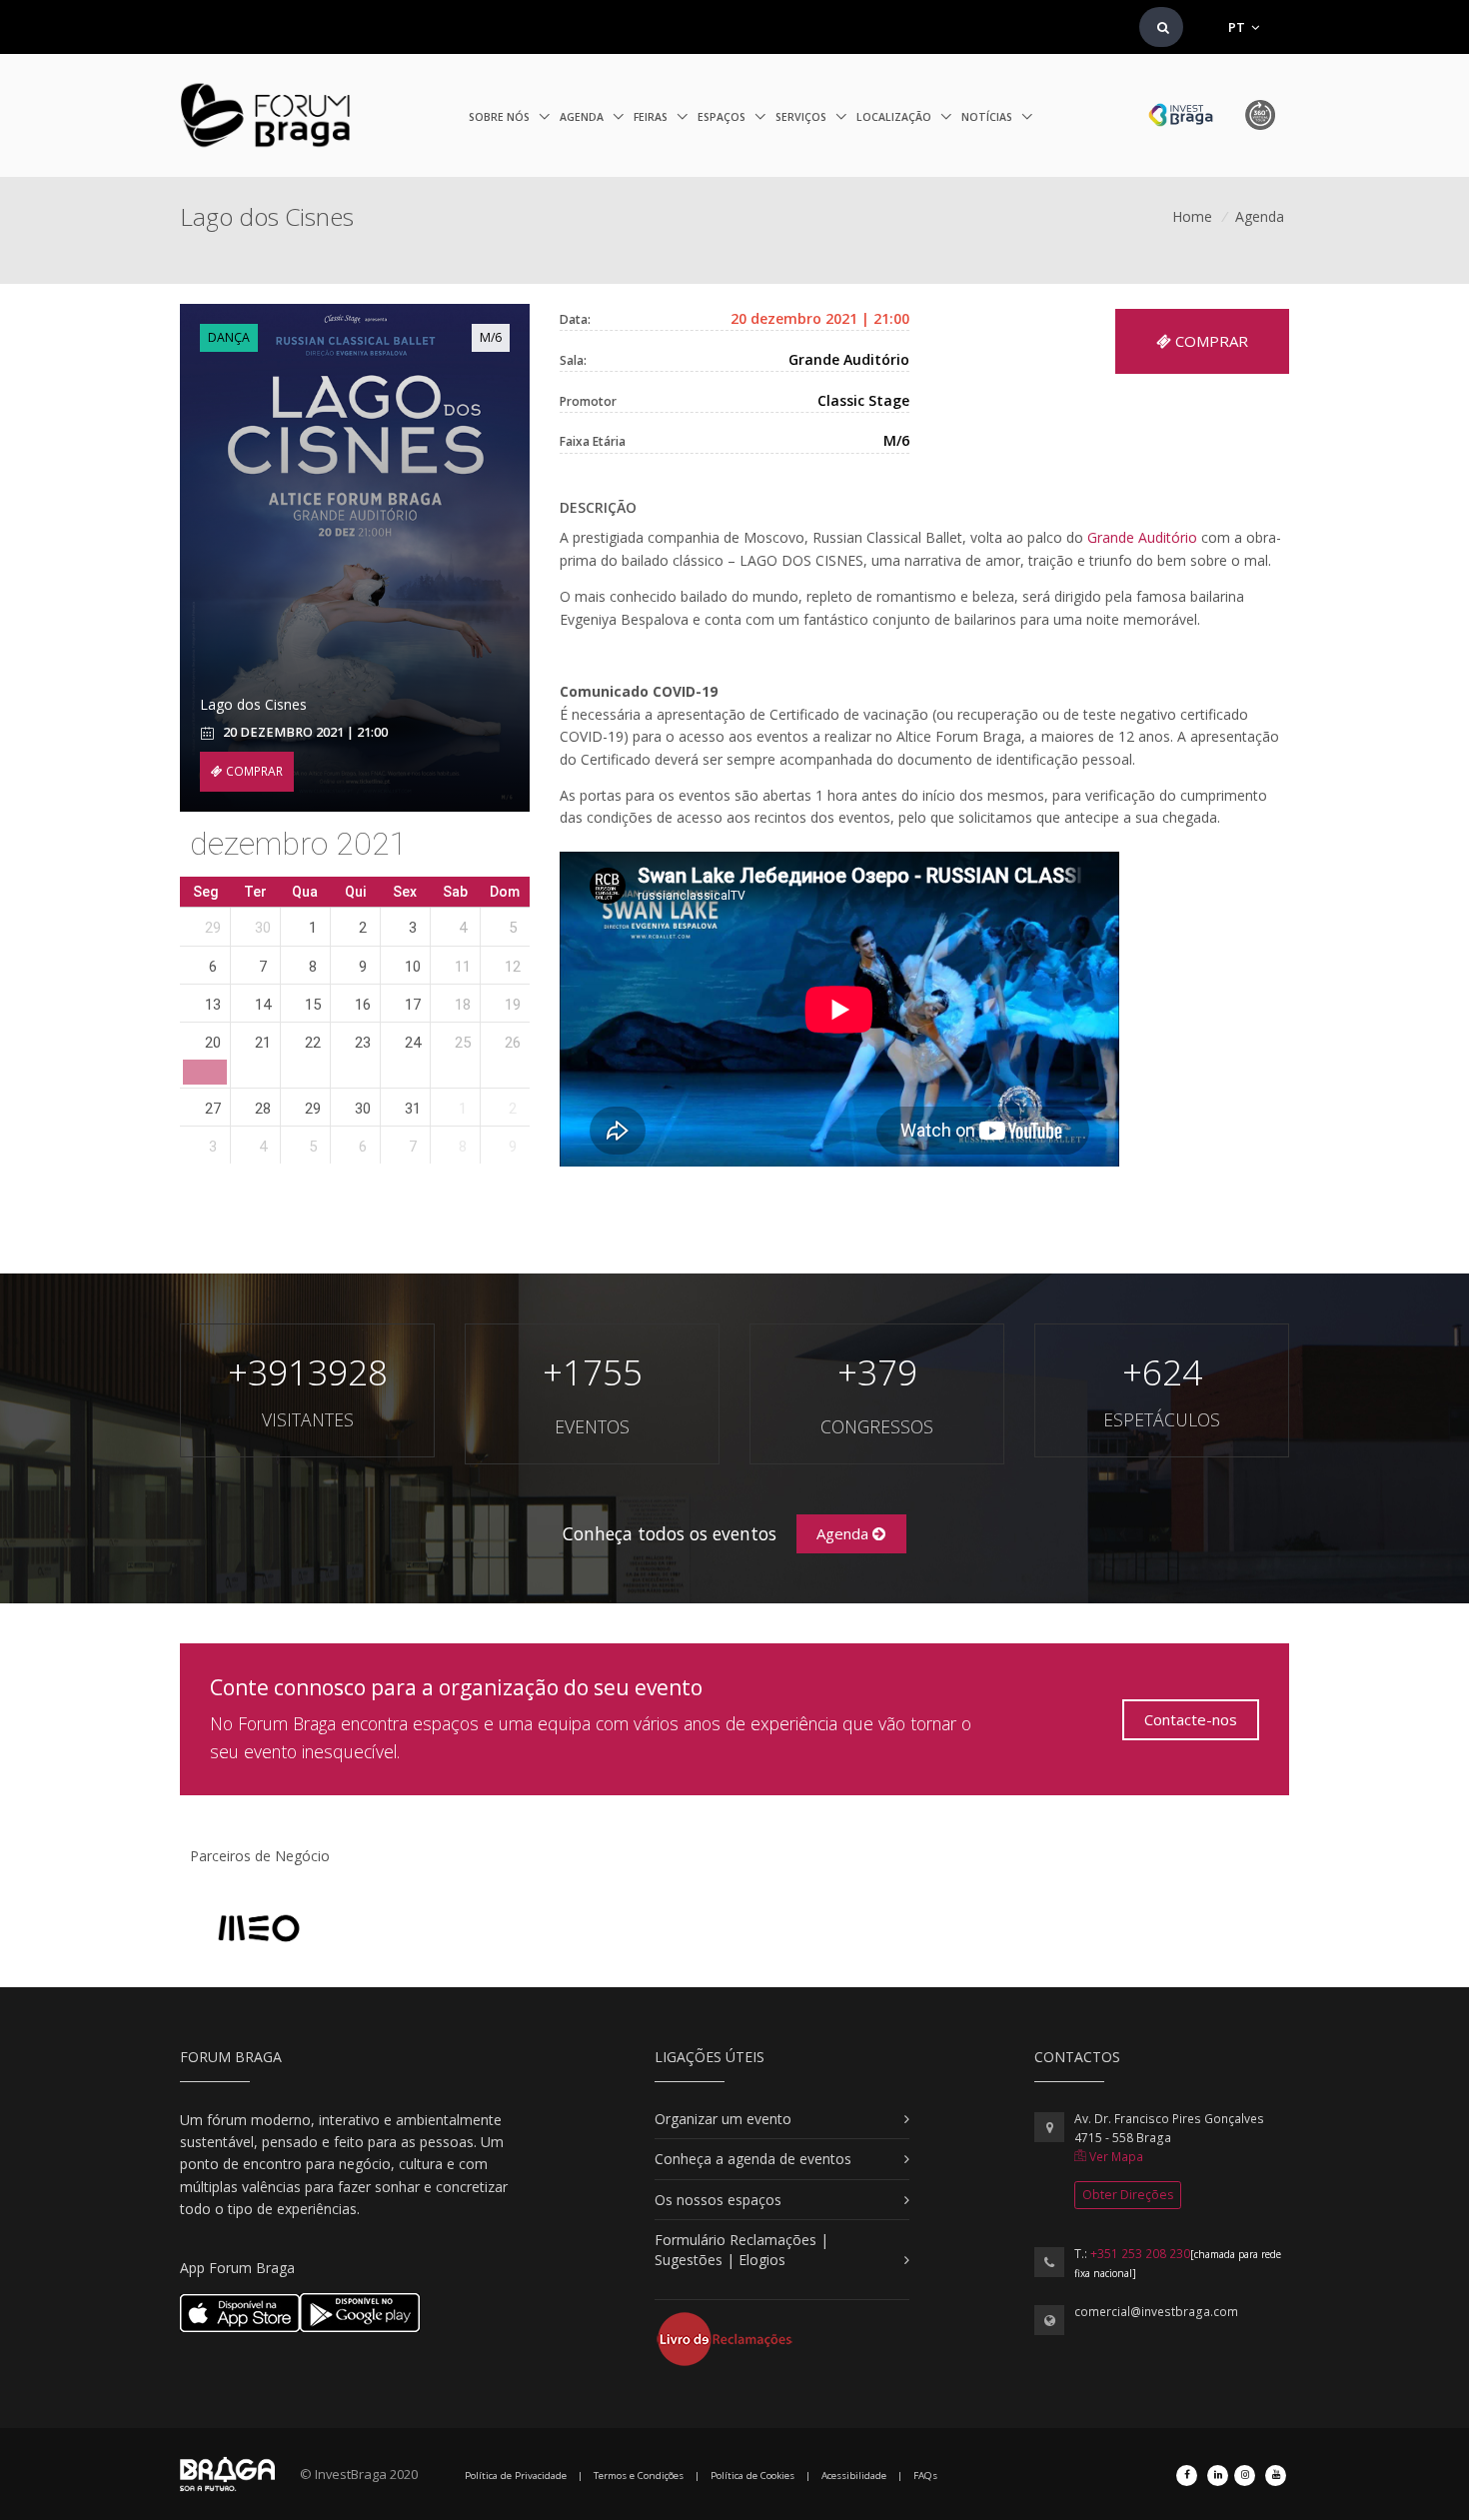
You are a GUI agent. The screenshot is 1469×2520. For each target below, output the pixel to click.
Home (1192, 216)
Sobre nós (501, 117)
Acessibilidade (854, 2476)
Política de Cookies (752, 2476)
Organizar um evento (723, 2119)
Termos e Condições (639, 2476)
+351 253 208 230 (1140, 2254)
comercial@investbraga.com (1156, 2312)
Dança (229, 337)
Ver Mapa (1115, 2157)
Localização (895, 117)
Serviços (802, 117)
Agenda (583, 117)
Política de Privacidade (516, 2476)
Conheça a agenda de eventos (753, 2159)
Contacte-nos (1191, 1719)
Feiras (652, 117)
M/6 (491, 337)
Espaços (723, 117)
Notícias (988, 117)
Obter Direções (1128, 2195)
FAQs (925, 2476)
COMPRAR (253, 771)
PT (1238, 27)
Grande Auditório (1142, 537)
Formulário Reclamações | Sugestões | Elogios (741, 2250)
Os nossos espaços (718, 2200)
